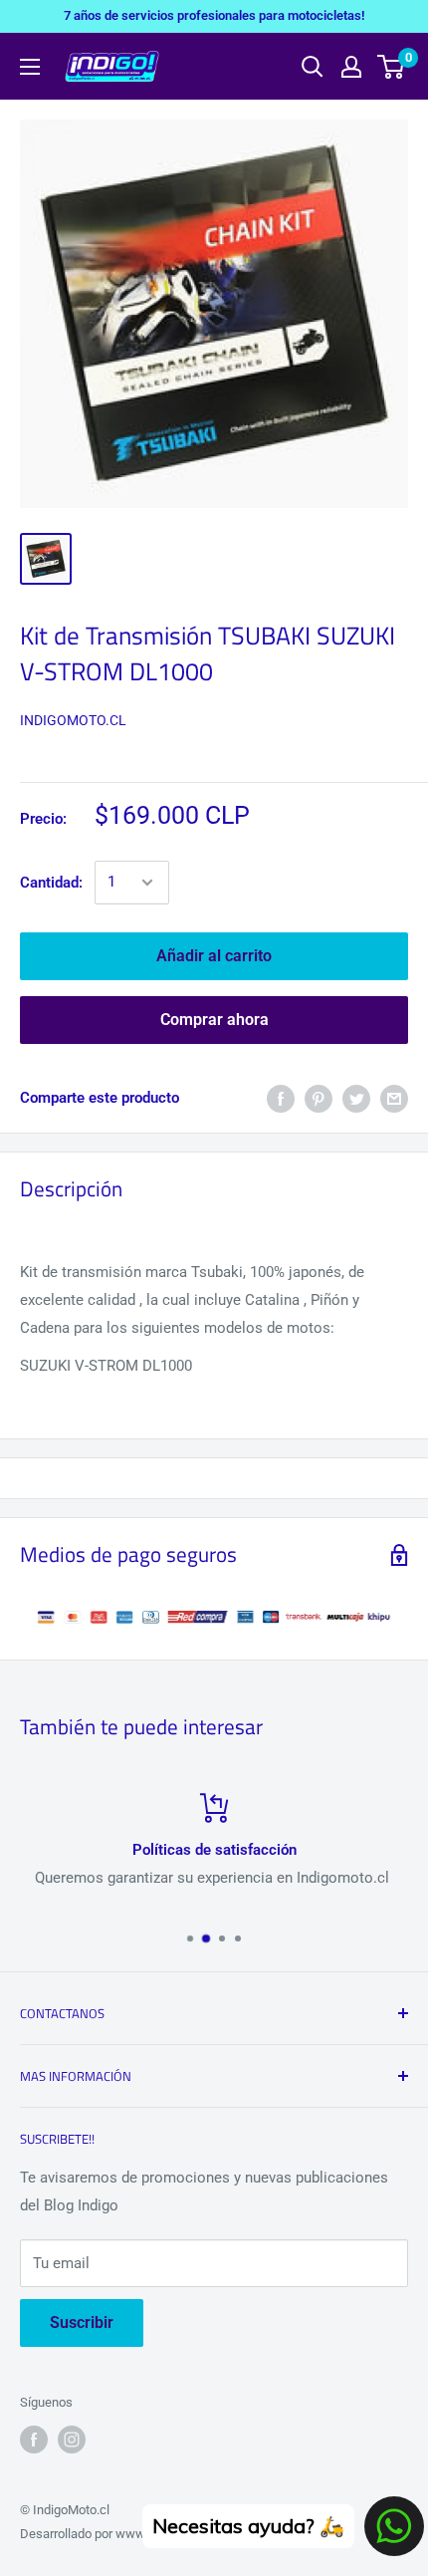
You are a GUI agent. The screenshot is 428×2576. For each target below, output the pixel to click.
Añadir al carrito (214, 956)
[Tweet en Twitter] (356, 1098)
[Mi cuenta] (351, 67)
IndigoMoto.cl (73, 720)
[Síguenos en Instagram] (72, 2440)
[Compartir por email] (394, 1098)
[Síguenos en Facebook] (34, 2440)
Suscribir (82, 2322)
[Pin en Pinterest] (319, 1098)
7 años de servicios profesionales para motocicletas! (214, 15)
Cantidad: (51, 883)
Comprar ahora (214, 1020)
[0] (392, 67)
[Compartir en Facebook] (281, 1098)
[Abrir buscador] (313, 67)
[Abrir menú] (30, 67)
